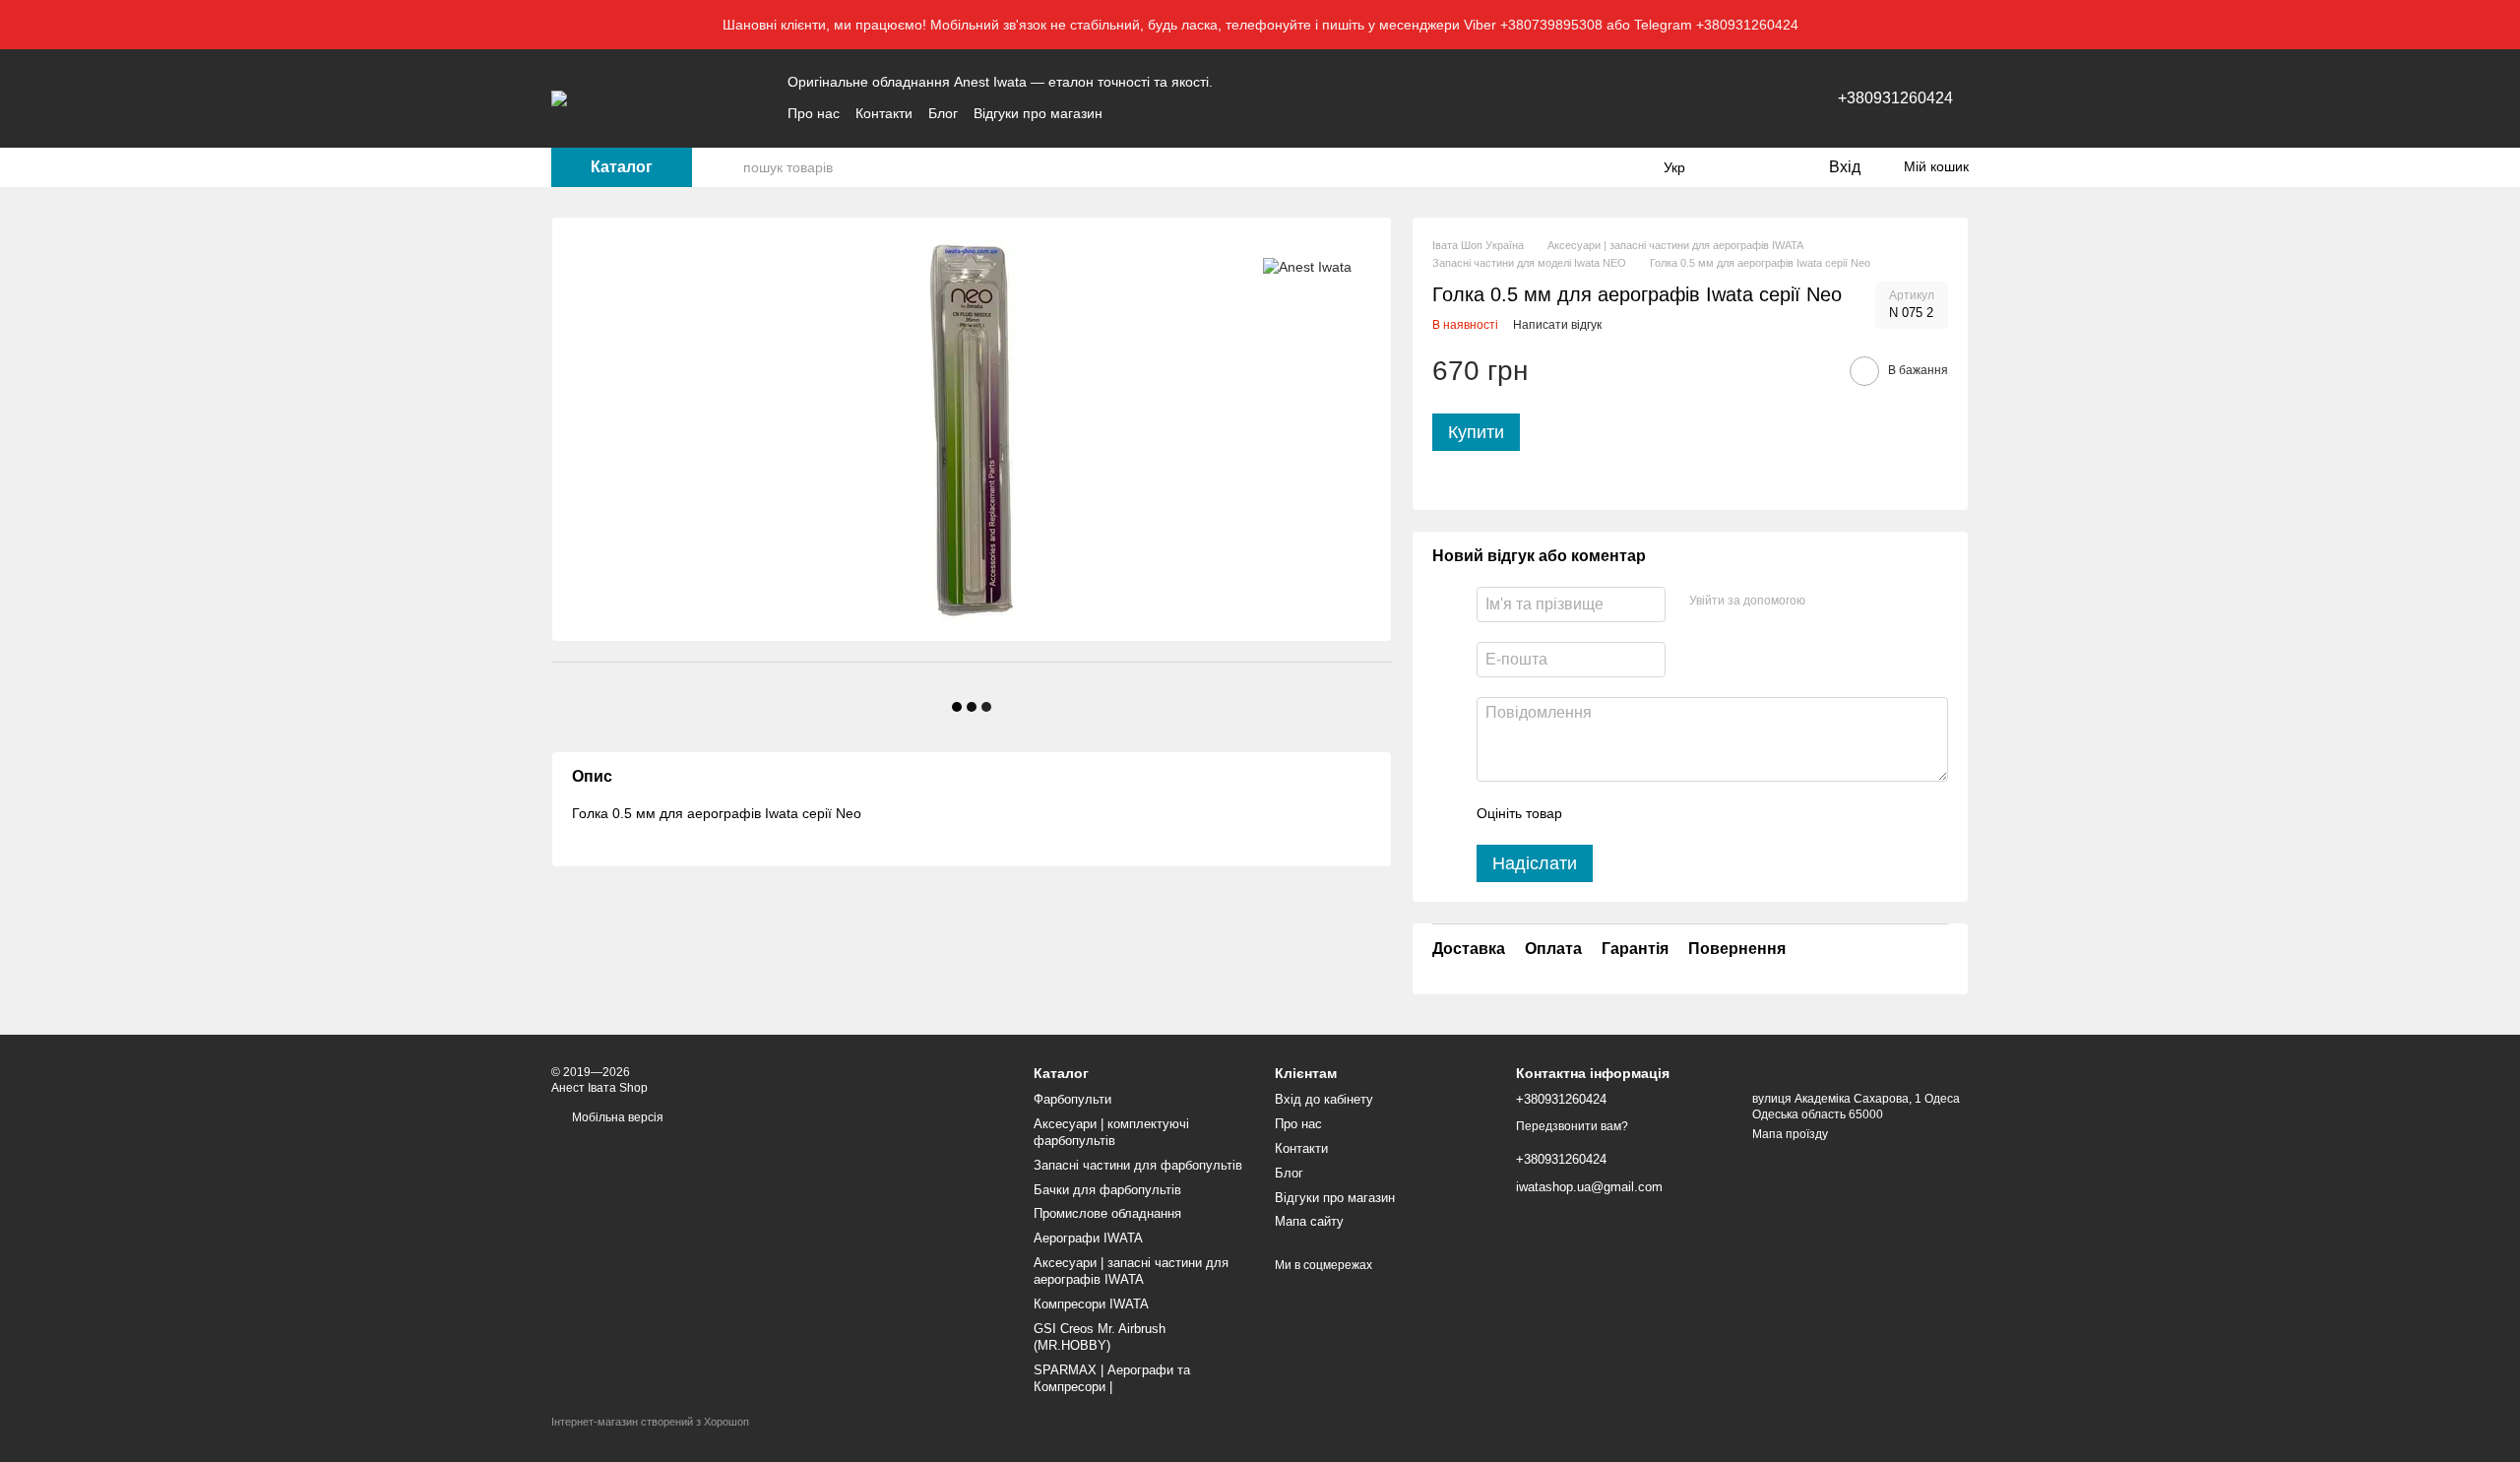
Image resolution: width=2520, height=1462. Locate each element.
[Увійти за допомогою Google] (1858, 602)
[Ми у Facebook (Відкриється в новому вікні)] (1130, 113)
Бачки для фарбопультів (1107, 1190)
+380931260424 (1895, 98)
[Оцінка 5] (1721, 813)
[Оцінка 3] (1658, 813)
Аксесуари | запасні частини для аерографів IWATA (1131, 1271)
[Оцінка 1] (1595, 813)
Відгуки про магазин (1038, 113)
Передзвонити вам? (1572, 1126)
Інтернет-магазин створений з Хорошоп (650, 1422)
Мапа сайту (1309, 1221)
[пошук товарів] (727, 167)
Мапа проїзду (1790, 1134)
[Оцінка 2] (1626, 813)
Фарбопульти (1072, 1099)
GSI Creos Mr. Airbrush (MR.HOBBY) (1100, 1337)
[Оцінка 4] (1689, 813)
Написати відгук (1557, 325)
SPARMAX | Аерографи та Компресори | (1112, 1378)
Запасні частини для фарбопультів (1138, 1165)
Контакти (884, 113)
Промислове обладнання (1107, 1213)
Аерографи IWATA (1088, 1238)
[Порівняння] (1732, 167)
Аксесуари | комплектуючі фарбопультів (1111, 1132)
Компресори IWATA (1091, 1304)
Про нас (814, 113)
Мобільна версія (616, 1117)
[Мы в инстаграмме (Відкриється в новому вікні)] (1177, 113)
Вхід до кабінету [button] (1324, 1099)
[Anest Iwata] (1307, 266)
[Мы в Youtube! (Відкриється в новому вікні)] (1154, 113)
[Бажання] (1772, 167)
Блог (943, 113)
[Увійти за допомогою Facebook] (1827, 602)
